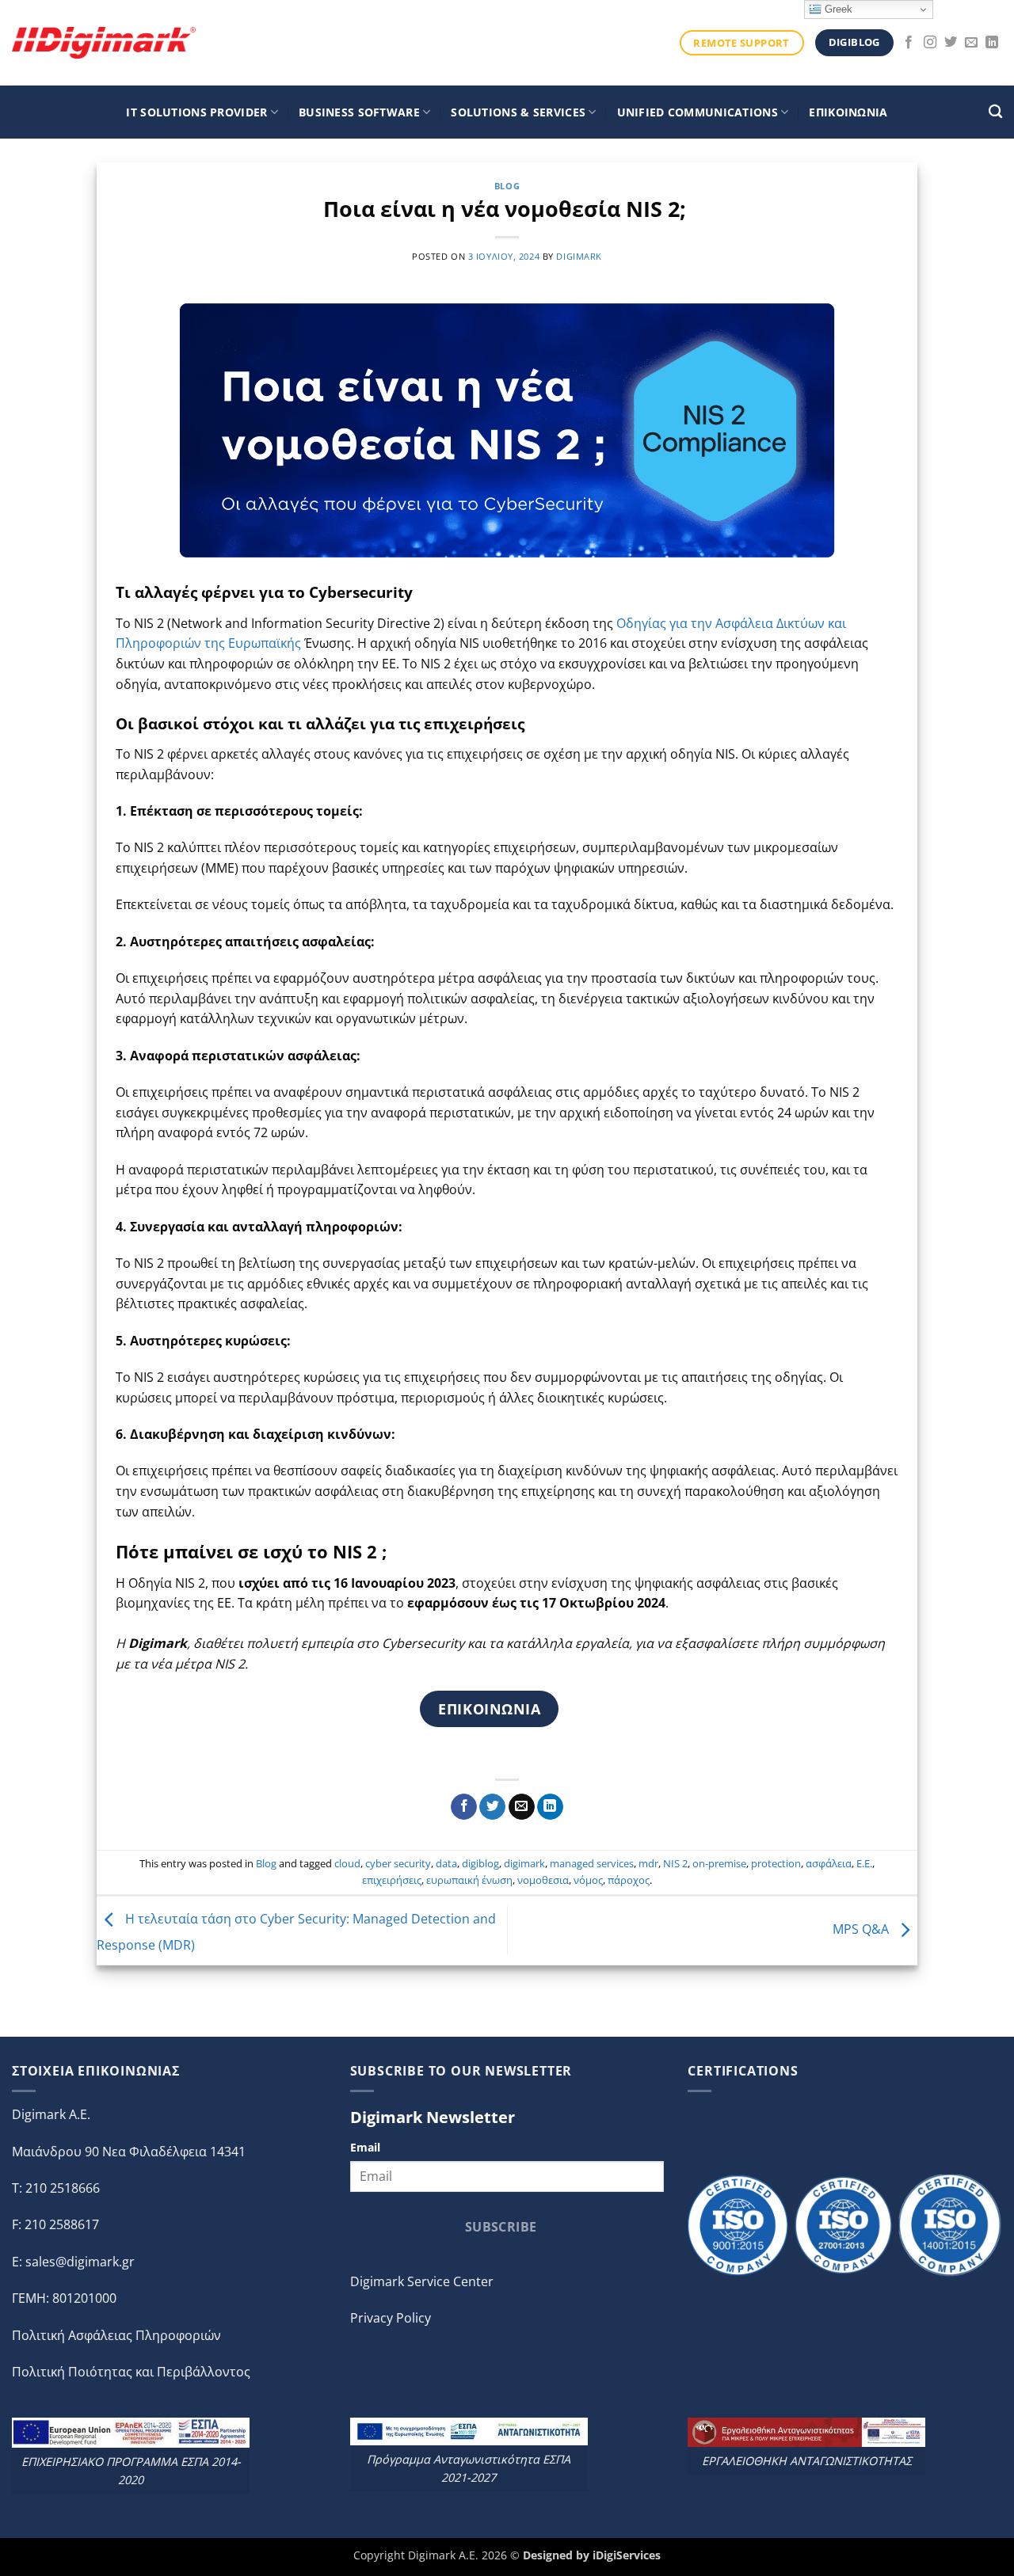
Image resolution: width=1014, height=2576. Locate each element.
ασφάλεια (829, 1863)
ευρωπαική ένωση (469, 1880)
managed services (592, 1863)
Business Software (359, 112)
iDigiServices (627, 2555)
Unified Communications (698, 112)
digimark (579, 256)
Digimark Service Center (422, 2281)
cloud (347, 1863)
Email (365, 2147)
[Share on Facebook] (464, 1807)
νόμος (588, 1880)
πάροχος (629, 1880)
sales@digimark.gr (80, 2262)
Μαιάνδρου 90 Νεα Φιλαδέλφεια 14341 (129, 2152)
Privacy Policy (391, 2318)
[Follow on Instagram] (930, 43)
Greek (837, 9)
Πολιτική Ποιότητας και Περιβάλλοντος (131, 2372)
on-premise (719, 1863)
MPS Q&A (862, 1929)
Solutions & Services (518, 112)
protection (776, 1863)
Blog (507, 186)
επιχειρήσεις (392, 1880)
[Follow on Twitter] (951, 43)
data (446, 1863)
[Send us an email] (971, 43)
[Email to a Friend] (522, 1807)
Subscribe (501, 2227)
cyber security (398, 1863)
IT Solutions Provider (196, 112)
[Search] (995, 112)
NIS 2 (675, 1863)
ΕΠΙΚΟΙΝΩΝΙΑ (848, 112)
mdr (648, 1863)
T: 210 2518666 (56, 2188)
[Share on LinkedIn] (550, 1807)
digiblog (480, 1863)
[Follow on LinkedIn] (992, 43)
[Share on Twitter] (492, 1807)
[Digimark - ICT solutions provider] (104, 42)
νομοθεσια (543, 1880)
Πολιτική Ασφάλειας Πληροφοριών (116, 2335)
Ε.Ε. (864, 1863)
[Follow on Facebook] (909, 43)
